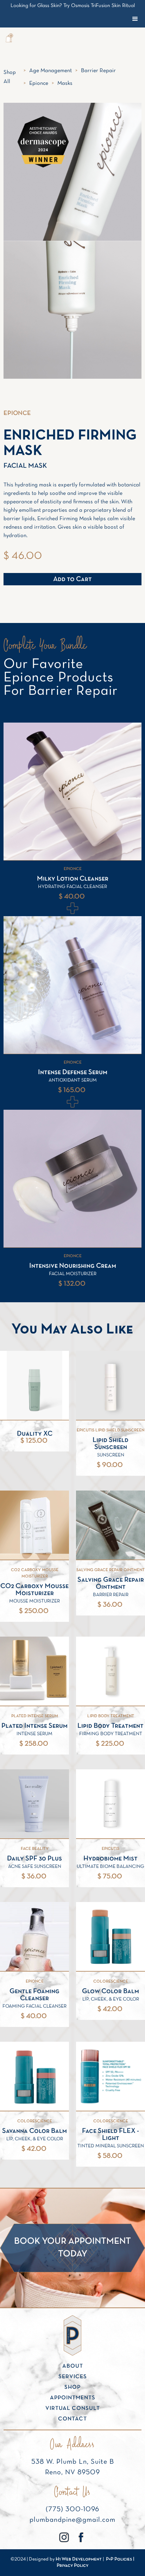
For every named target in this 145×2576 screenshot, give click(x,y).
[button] (9, 39)
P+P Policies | (120, 2559)
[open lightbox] (72, 310)
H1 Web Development (79, 2559)
